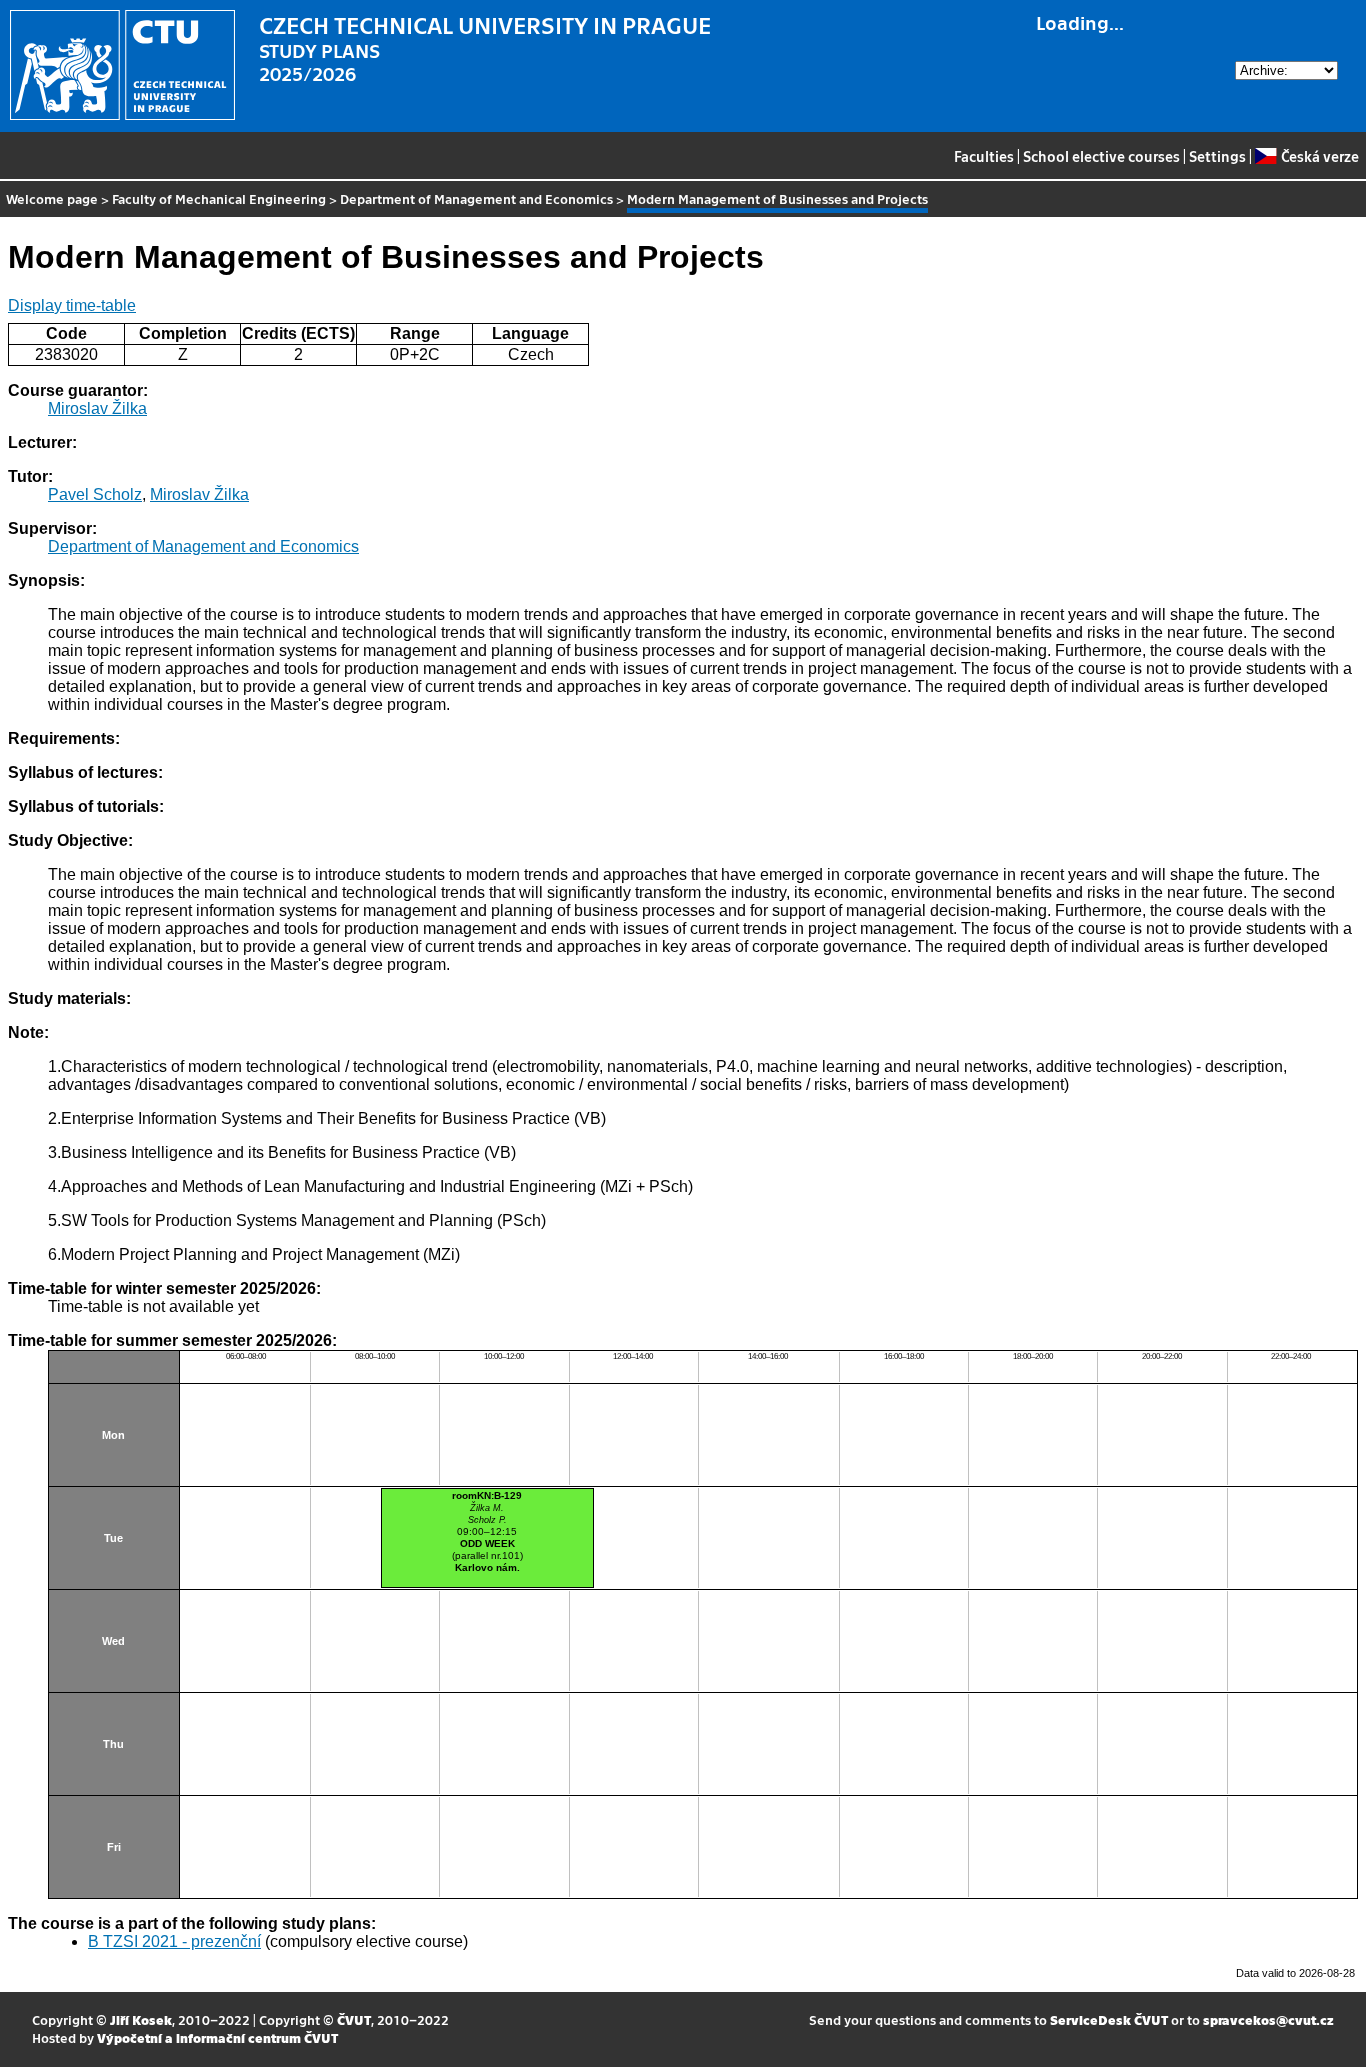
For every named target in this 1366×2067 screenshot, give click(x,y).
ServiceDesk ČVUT (1109, 2019)
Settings (1217, 156)
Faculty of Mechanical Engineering (219, 198)
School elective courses (1101, 156)
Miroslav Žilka (97, 408)
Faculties (984, 156)
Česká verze (1319, 156)
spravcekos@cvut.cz (1268, 2019)
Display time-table (72, 305)
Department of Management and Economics (476, 198)
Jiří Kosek (141, 2019)
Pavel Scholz (95, 494)
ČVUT (354, 2019)
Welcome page (52, 198)
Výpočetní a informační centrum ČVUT (217, 2037)
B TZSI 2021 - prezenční (174, 1941)
